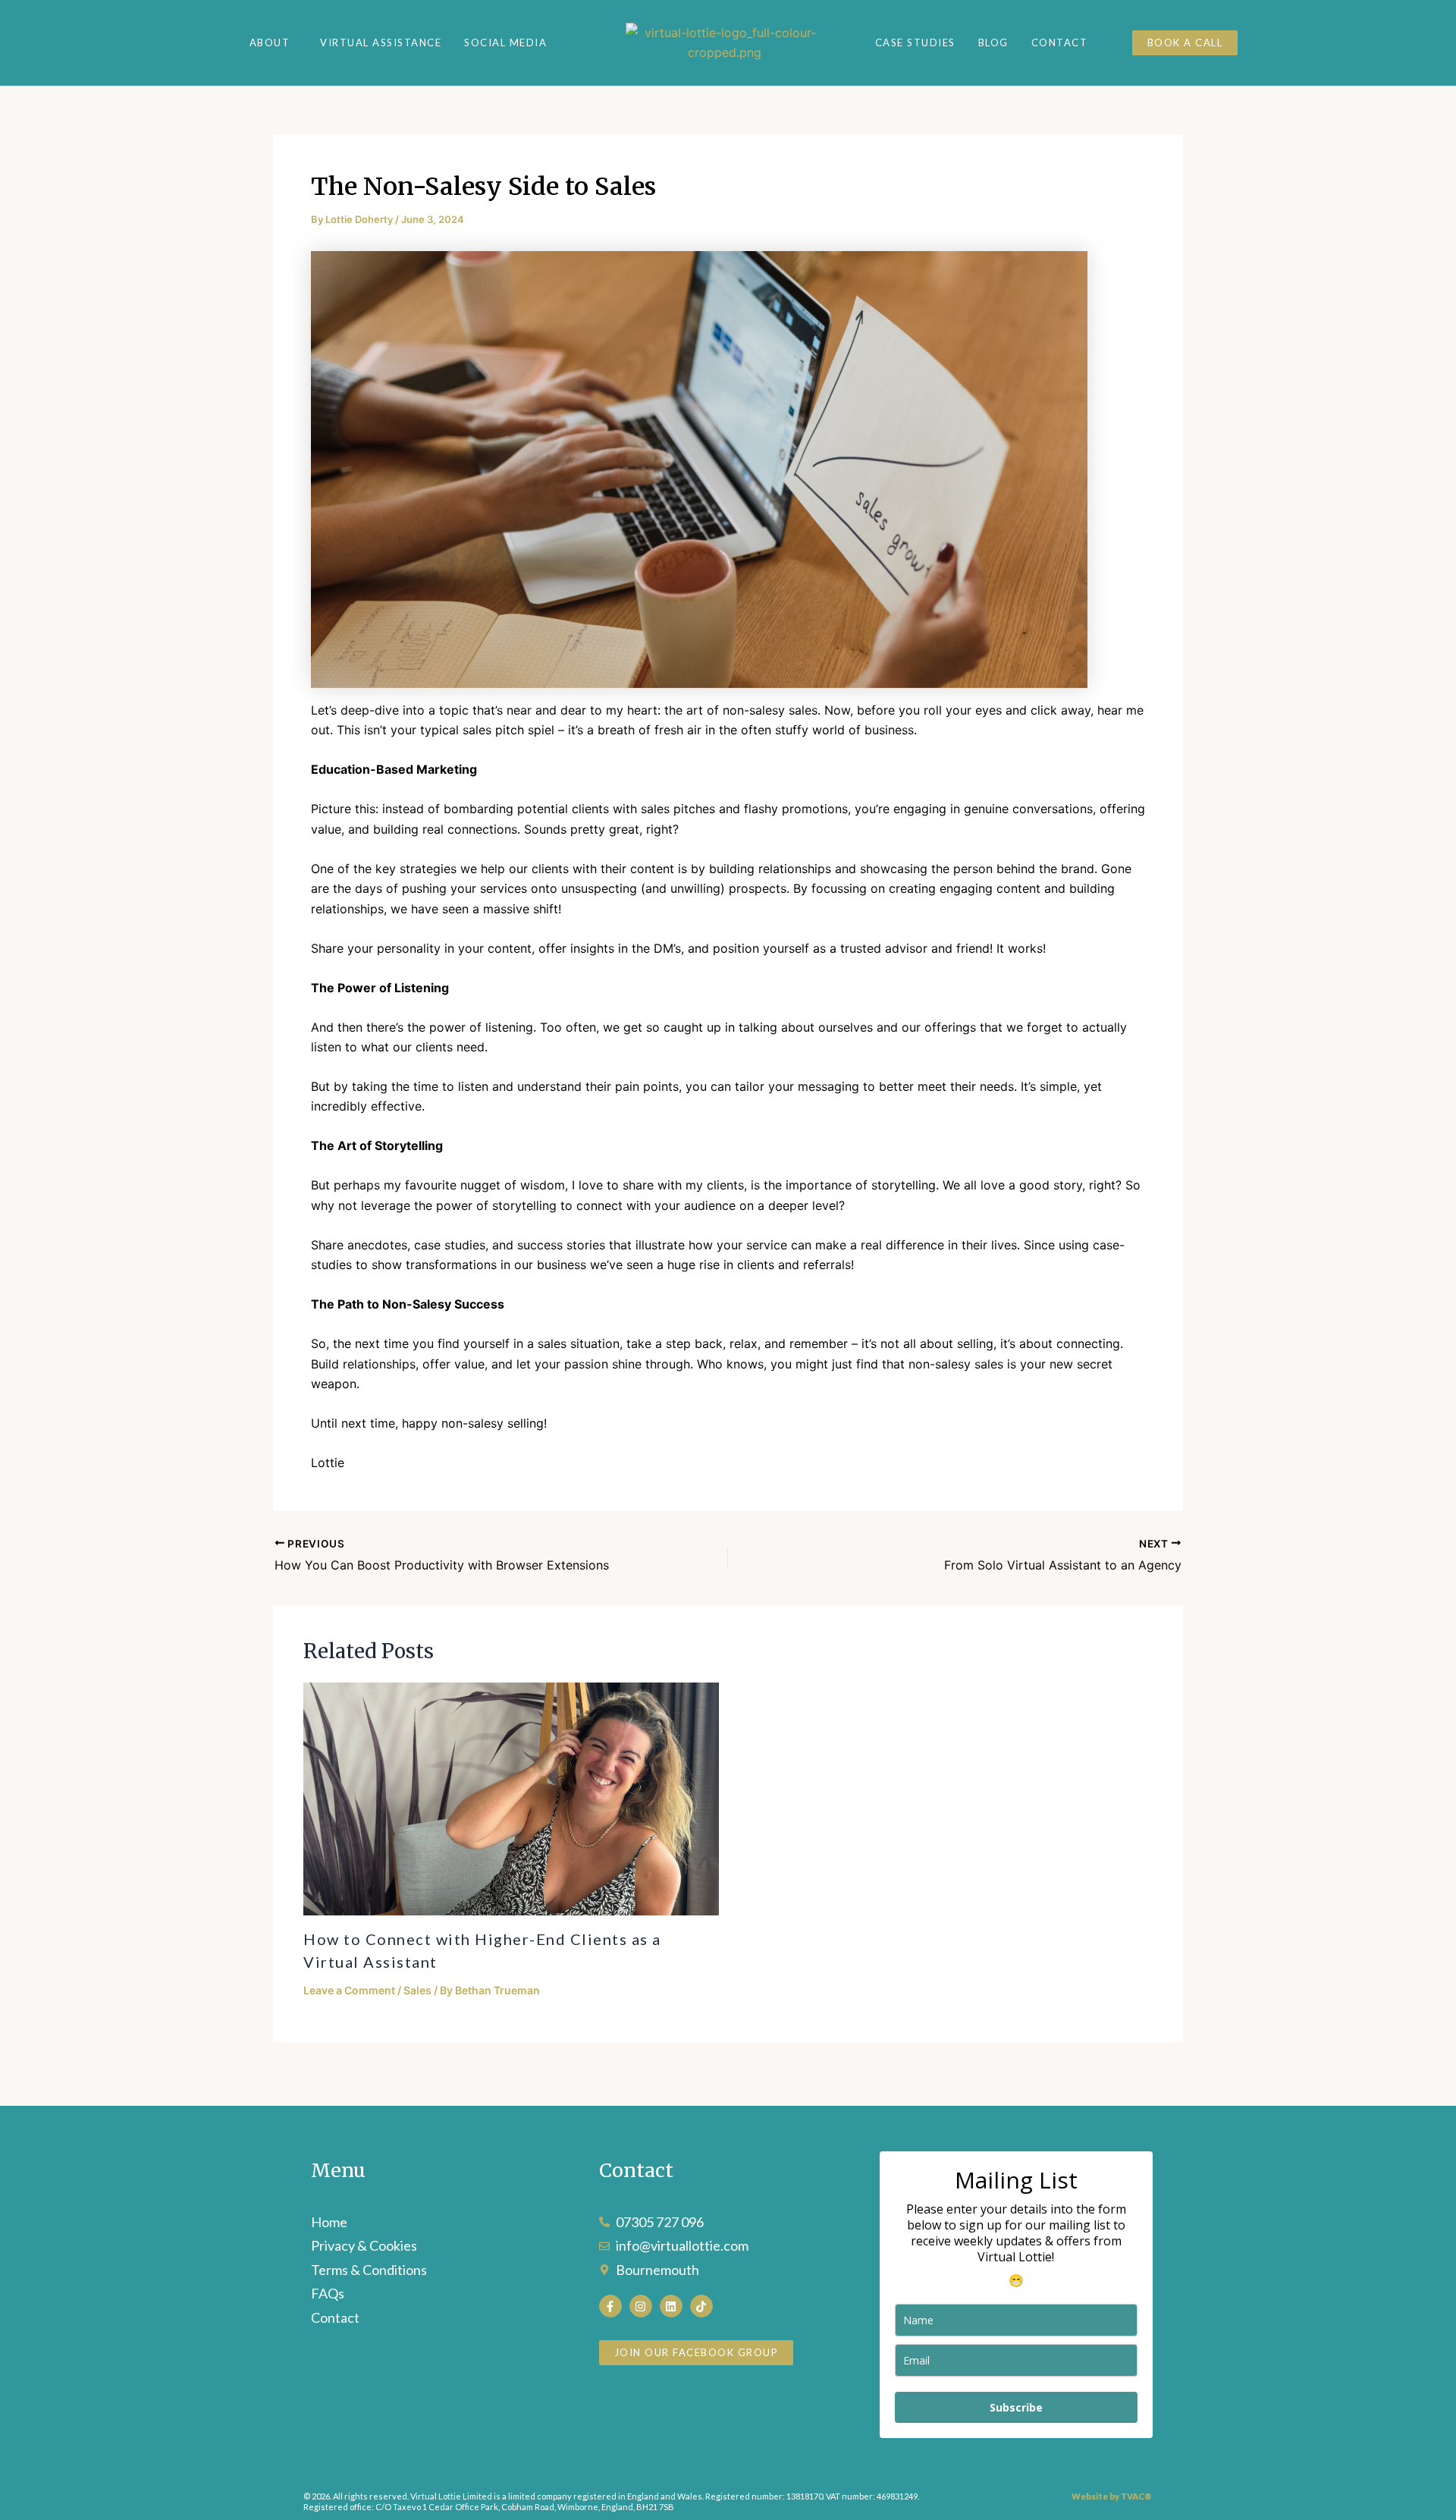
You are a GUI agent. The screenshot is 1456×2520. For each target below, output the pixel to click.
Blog (993, 42)
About (270, 43)
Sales (417, 1990)
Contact (1060, 42)
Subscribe (1016, 2407)
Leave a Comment (349, 1990)
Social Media (505, 43)
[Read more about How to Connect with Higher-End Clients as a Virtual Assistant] (511, 1799)
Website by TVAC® (1112, 2496)
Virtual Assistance (381, 43)
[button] (274, 43)
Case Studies (915, 42)
